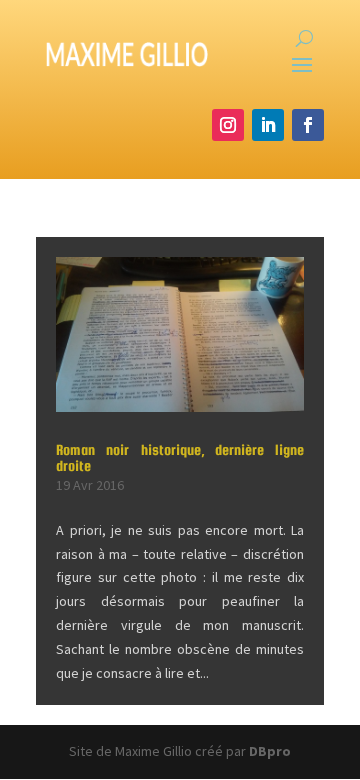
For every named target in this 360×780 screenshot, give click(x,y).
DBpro (270, 751)
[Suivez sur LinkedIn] (268, 125)
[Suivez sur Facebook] (308, 125)
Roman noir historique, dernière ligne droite (180, 457)
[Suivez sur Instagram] (228, 125)
